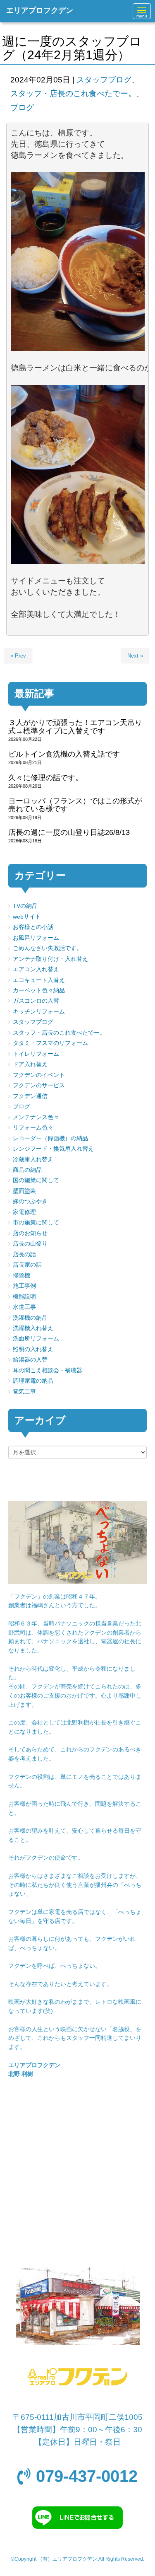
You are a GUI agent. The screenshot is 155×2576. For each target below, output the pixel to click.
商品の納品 (27, 1170)
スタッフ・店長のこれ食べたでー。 (73, 93)
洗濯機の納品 (30, 1318)
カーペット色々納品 (39, 990)
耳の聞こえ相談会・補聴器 (48, 1370)
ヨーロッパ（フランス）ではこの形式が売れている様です (75, 805)
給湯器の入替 (30, 1360)
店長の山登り (30, 1244)
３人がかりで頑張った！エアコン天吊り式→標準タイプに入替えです (75, 727)
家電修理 (24, 1212)
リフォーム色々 (33, 1128)
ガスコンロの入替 (36, 1001)
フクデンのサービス (39, 1085)
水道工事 (24, 1307)
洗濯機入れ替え (33, 1328)
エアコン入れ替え (36, 969)
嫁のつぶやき (30, 1201)
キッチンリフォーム (39, 1012)
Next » (135, 656)
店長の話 (24, 1254)
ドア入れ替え (30, 1064)
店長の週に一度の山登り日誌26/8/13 (69, 832)
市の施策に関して (36, 1223)
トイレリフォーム (36, 1054)
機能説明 (24, 1297)
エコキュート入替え (39, 980)
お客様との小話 (33, 927)
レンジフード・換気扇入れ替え (53, 1149)
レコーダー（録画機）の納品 (50, 1138)
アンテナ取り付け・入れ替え (50, 959)
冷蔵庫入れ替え (33, 1160)
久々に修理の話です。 (45, 778)
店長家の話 (27, 1265)
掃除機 (21, 1276)
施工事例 (24, 1286)
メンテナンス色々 (36, 1117)
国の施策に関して (36, 1180)
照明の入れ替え (33, 1349)
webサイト (27, 917)
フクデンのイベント (39, 1075)
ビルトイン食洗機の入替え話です (64, 754)
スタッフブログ (104, 80)
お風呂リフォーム (36, 938)
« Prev (18, 656)
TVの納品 (25, 906)
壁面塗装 (24, 1191)
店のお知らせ (30, 1233)
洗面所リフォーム (36, 1339)
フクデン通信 (30, 1096)
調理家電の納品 (33, 1381)
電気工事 (24, 1392)
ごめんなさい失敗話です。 (48, 948)
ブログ (22, 108)
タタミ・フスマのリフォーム (50, 1043)
